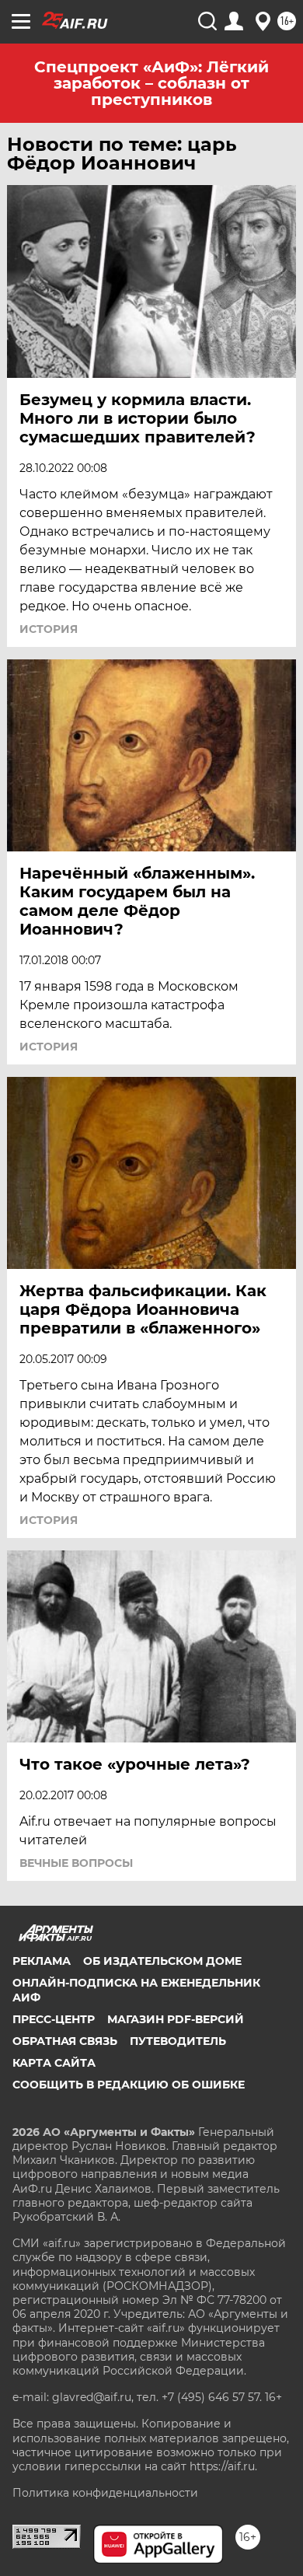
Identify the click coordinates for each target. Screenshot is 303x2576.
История (49, 629)
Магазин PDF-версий (176, 2019)
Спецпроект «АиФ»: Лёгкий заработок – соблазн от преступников (151, 83)
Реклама (42, 1961)
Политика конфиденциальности (105, 2493)
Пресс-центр (54, 2019)
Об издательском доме (162, 1961)
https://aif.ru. (223, 2466)
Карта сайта (54, 2063)
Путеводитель (178, 2041)
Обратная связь (65, 2041)
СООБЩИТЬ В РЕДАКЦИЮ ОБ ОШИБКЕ (129, 2085)
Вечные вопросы (76, 1863)
